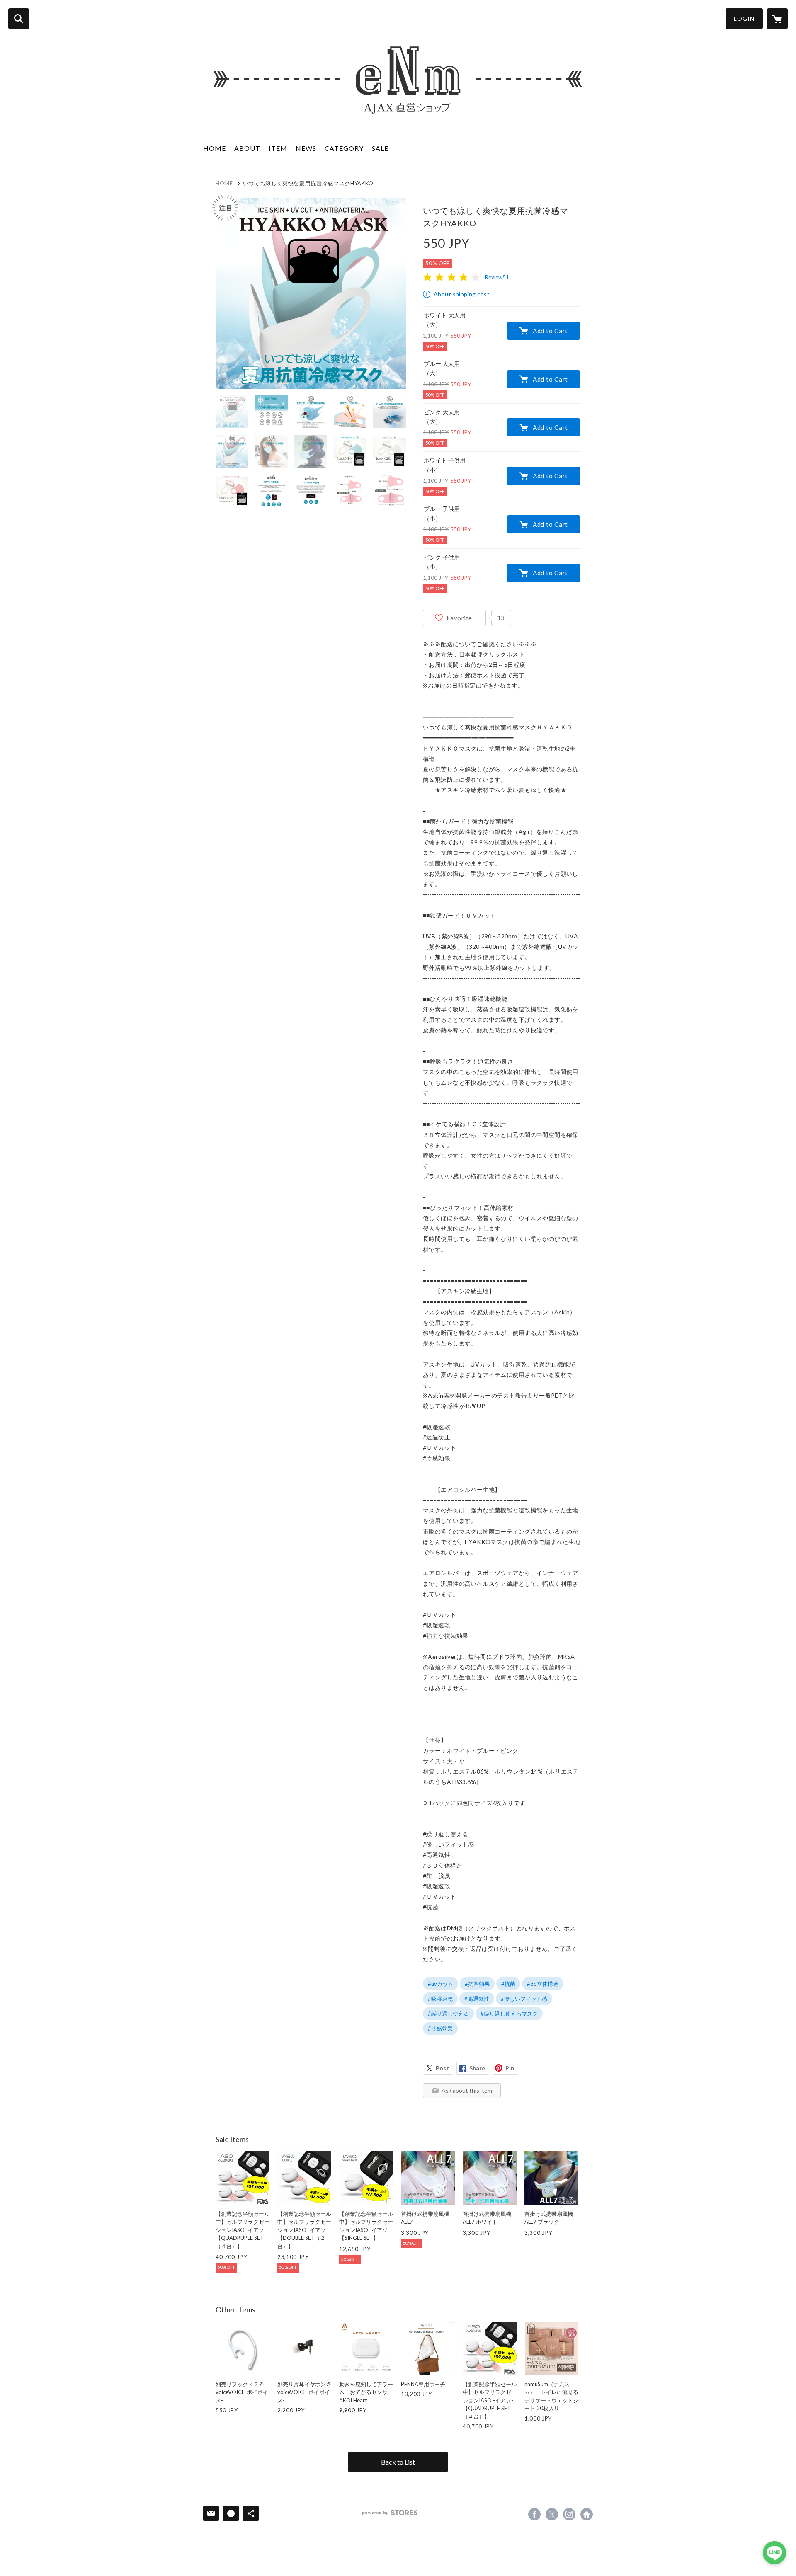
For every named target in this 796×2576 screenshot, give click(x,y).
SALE (380, 148)
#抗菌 (508, 1984)
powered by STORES (390, 2513)
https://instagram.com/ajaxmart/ (569, 2514)
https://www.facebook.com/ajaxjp (534, 2514)
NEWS (306, 148)
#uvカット (440, 1984)
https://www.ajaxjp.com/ (587, 2514)
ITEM (278, 148)
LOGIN (744, 18)
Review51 (497, 277)
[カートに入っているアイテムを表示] (777, 19)
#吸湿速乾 (440, 1999)
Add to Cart (550, 331)
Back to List (398, 2462)
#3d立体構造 (543, 1984)
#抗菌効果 (477, 1984)
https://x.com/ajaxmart (552, 2514)
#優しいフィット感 (524, 1999)
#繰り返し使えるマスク (509, 2014)
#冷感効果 (440, 2028)
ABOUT (247, 148)
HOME (215, 148)
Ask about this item (467, 2090)
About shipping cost (462, 294)
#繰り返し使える (448, 2014)
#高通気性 (477, 1999)
